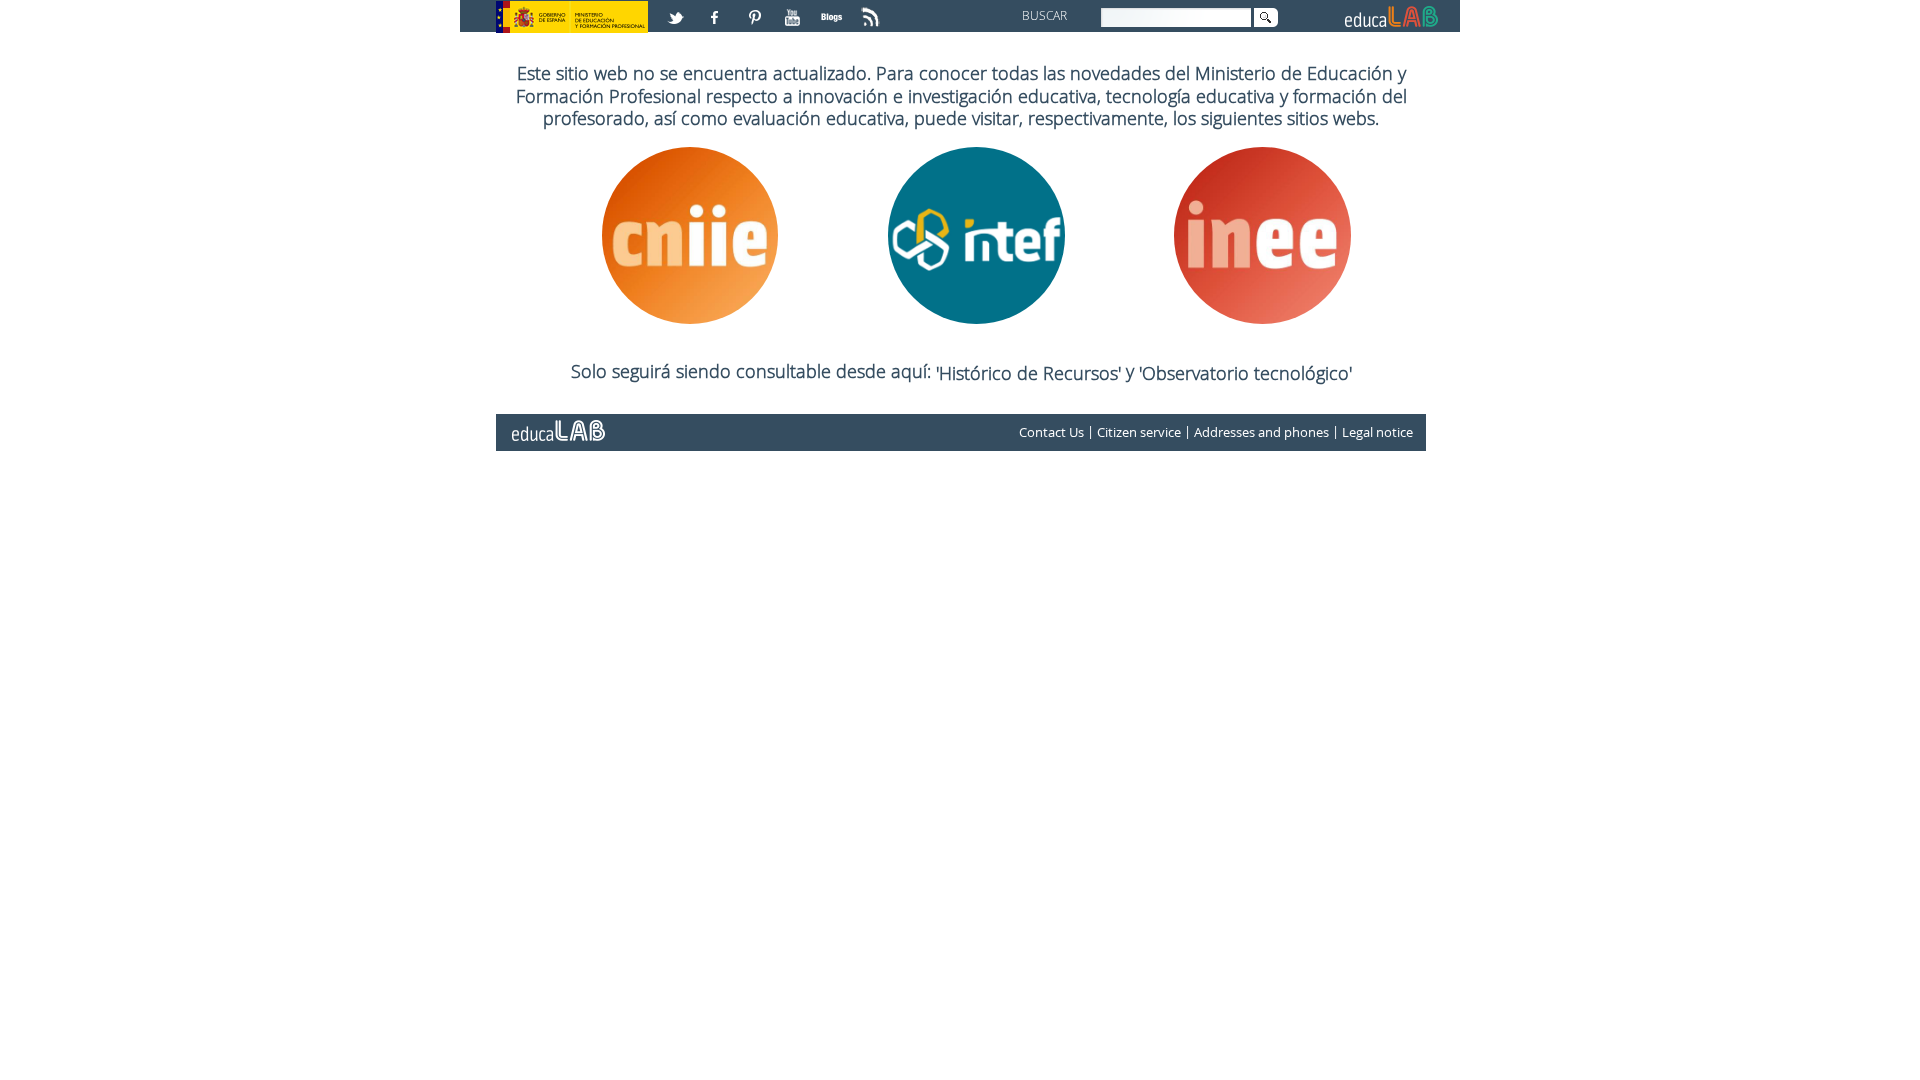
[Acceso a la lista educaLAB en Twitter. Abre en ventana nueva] (678, 9)
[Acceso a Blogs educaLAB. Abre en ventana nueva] (834, 9)
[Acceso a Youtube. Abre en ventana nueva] (795, 9)
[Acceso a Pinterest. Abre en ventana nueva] (756, 9)
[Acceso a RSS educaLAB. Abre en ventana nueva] (873, 9)
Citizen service (1139, 432)
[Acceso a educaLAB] (557, 423)
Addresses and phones (1261, 432)
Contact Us (1051, 432)
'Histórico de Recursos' (1031, 373)
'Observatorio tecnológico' (1245, 373)
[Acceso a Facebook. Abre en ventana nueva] (717, 9)
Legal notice (1377, 432)
